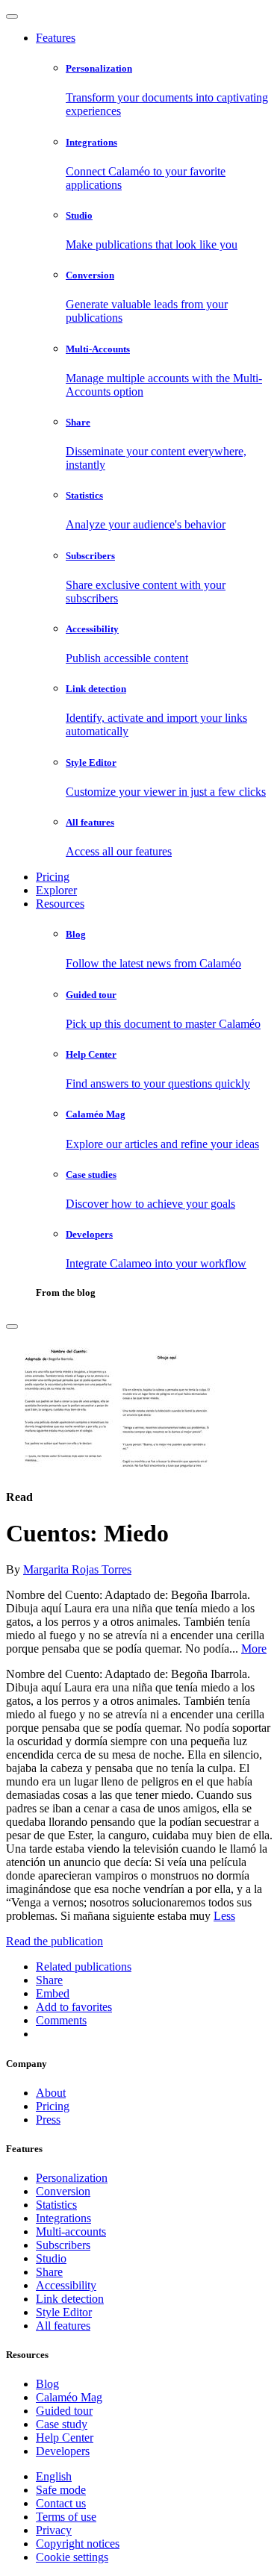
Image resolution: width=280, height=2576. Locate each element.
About (51, 2093)
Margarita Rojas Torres (77, 1569)
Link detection (70, 2299)
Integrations (63, 2218)
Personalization (72, 2178)
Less (224, 1916)
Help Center (65, 2438)
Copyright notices (78, 2544)
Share (49, 2272)
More (254, 1649)
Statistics (56, 2205)
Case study (62, 2424)
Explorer (56, 890)
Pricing (53, 877)
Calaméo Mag (69, 2397)
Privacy (54, 2530)
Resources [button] (60, 904)
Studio (51, 2258)
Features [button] (56, 38)
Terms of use (66, 2517)
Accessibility (66, 2285)
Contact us (61, 2503)
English (54, 2476)
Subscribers (63, 2245)
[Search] (12, 1326)
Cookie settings (72, 2557)
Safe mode (61, 2490)
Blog (47, 2384)
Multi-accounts (71, 2232)
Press (48, 2120)
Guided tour (64, 2411)
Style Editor (64, 2312)
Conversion (63, 2191)
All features (63, 2326)
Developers (63, 2451)
